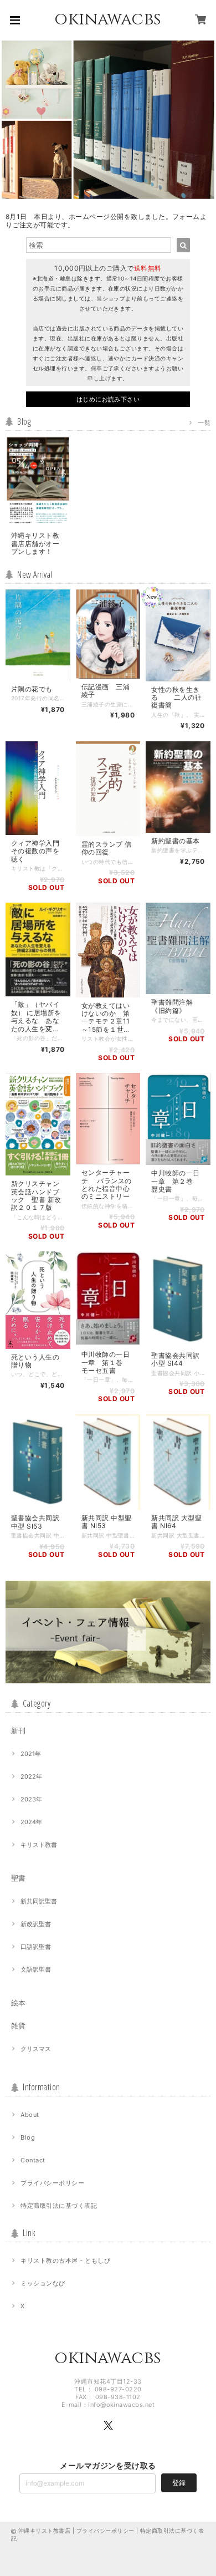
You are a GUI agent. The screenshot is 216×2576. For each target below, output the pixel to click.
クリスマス (36, 2049)
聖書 (18, 1878)
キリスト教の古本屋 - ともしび (65, 2261)
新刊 (18, 1730)
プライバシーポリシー (52, 2183)
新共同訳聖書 (39, 1901)
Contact (33, 2160)
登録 (179, 2483)
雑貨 (18, 2025)
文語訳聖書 (36, 1969)
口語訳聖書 (36, 1947)
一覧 (204, 422)
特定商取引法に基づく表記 (59, 2206)
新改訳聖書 (36, 1924)
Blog (28, 2137)
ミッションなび (43, 2283)
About (30, 2115)
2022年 (31, 1776)
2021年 (31, 1754)
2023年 (31, 1799)
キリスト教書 (39, 1845)
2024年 (31, 1822)
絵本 (18, 2003)
